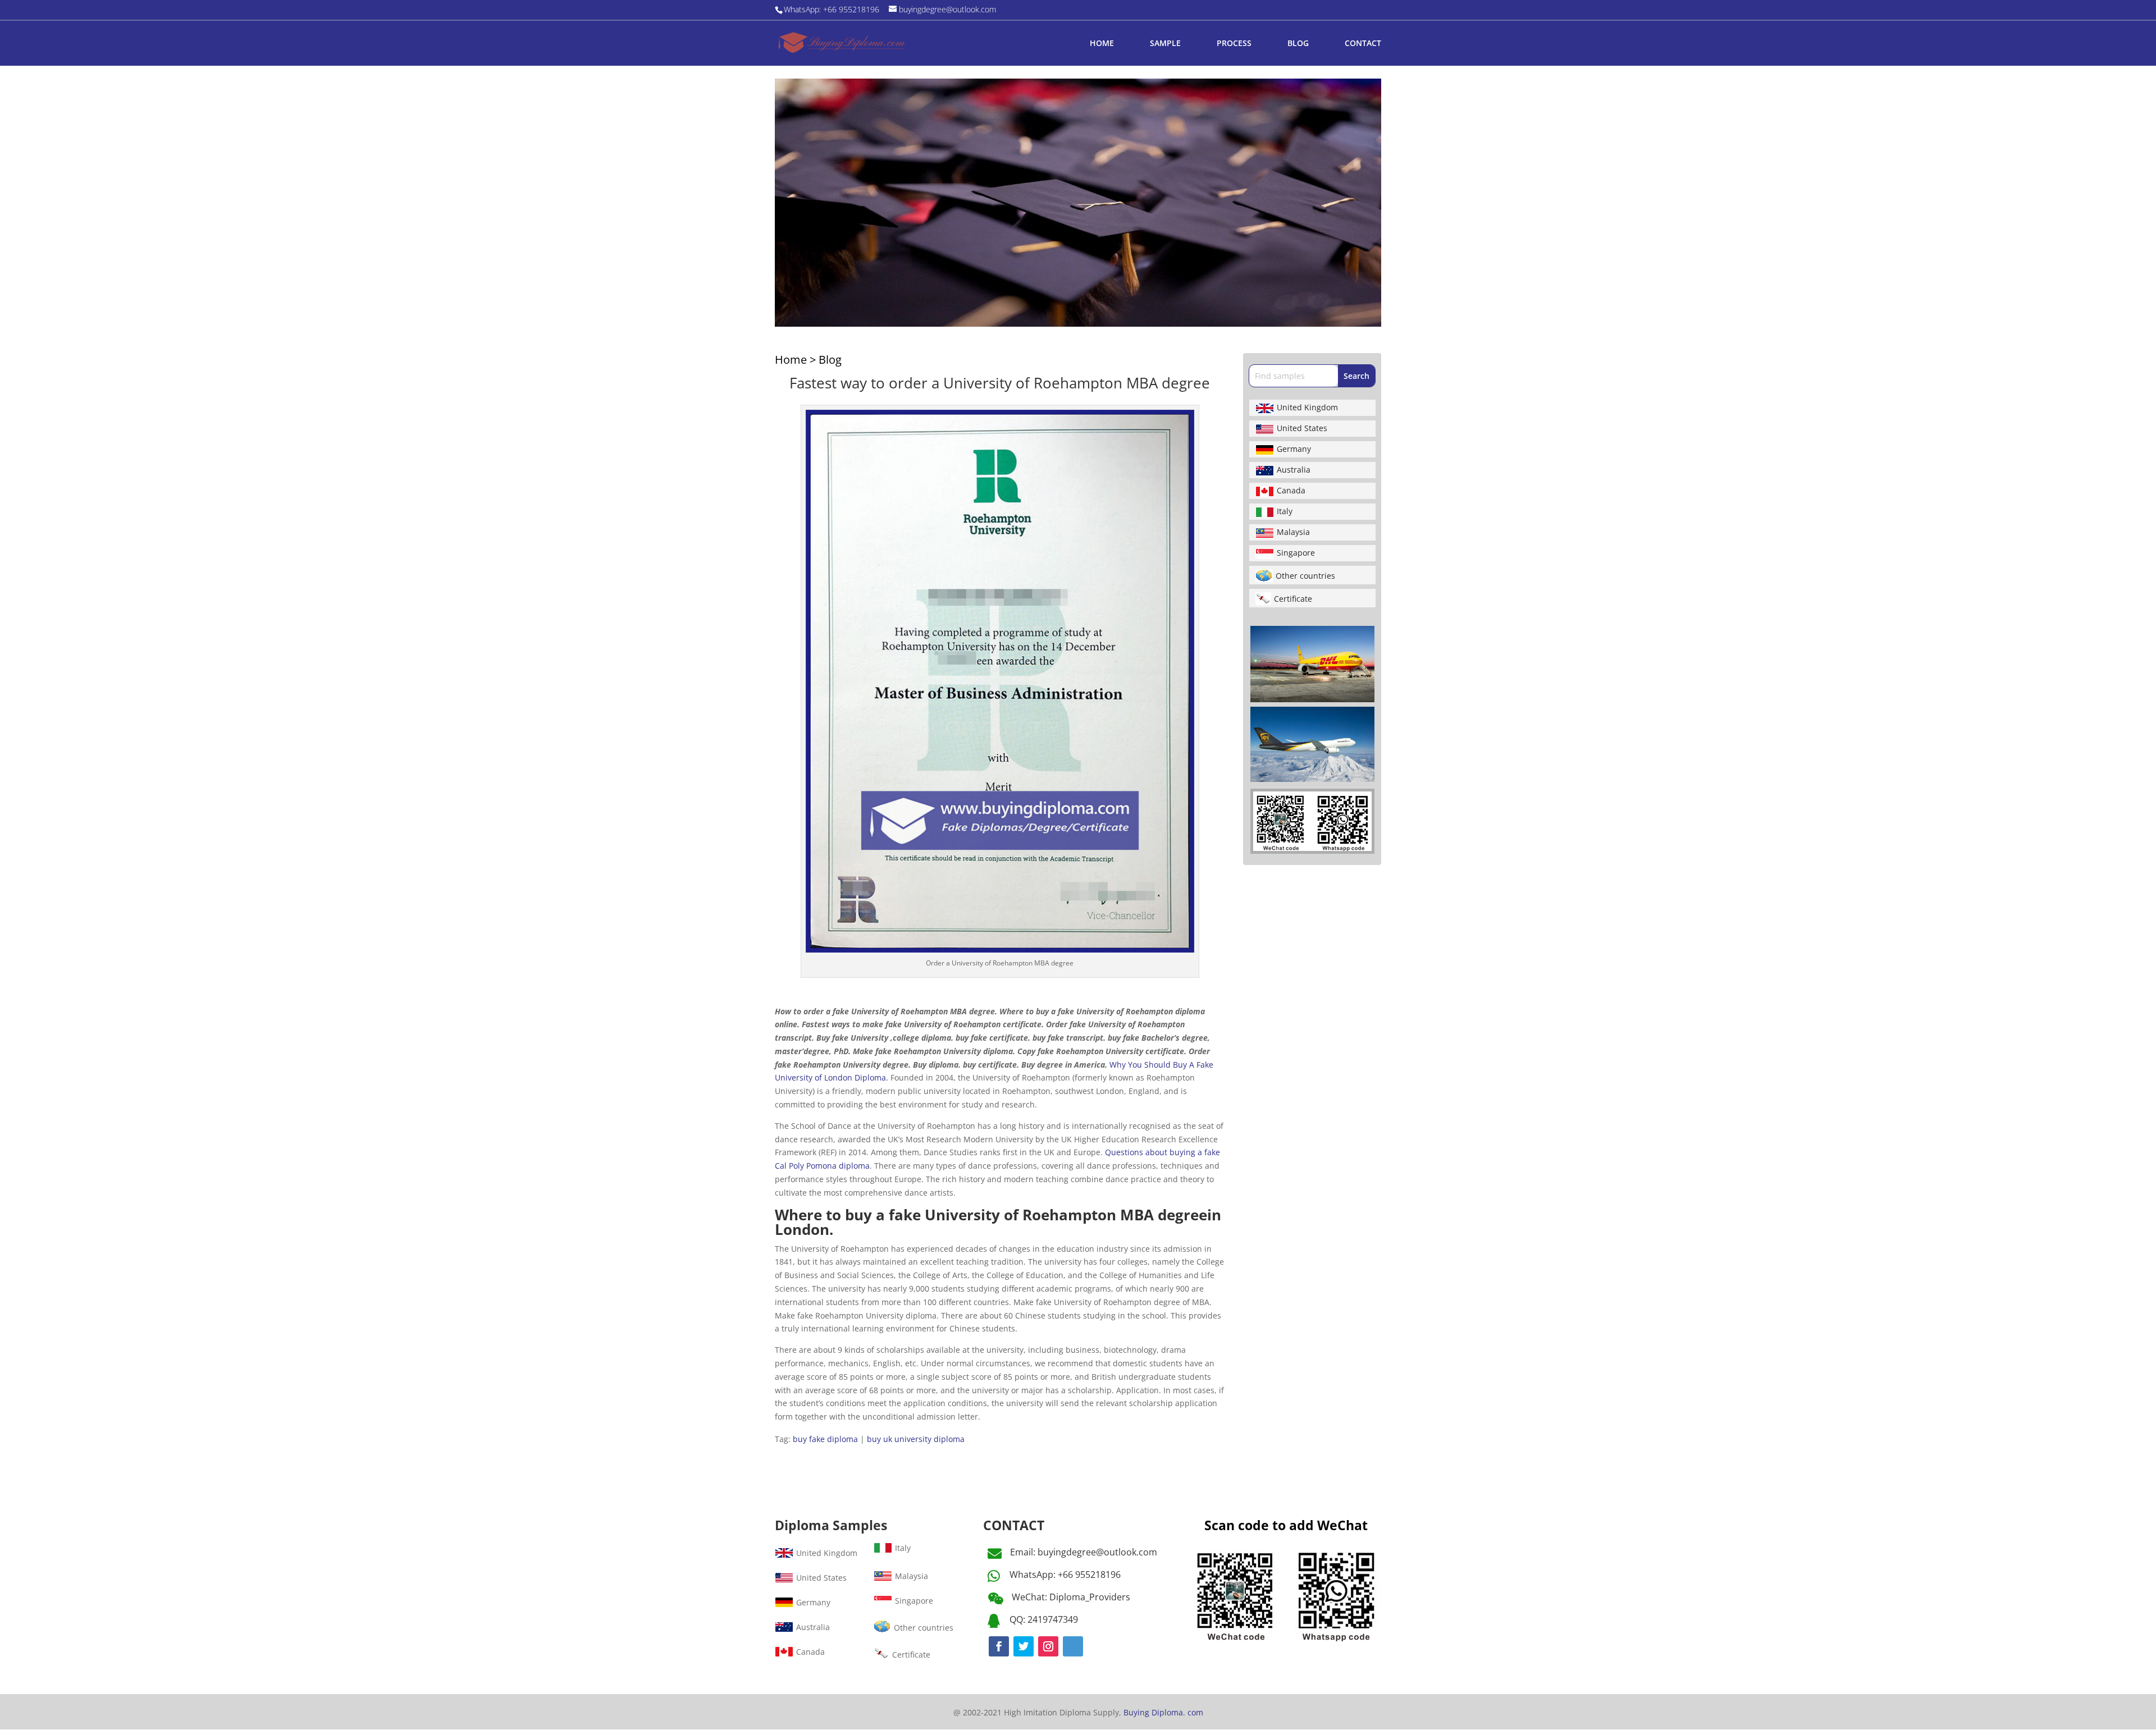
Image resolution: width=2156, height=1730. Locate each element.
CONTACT (1363, 44)
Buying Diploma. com (1163, 1712)
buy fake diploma (825, 1439)
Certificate (1293, 599)
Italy (1285, 511)
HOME (1102, 44)
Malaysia (1293, 532)
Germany (1294, 449)
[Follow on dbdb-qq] (1073, 1646)
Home (791, 360)
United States (1302, 428)
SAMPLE (1165, 44)
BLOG (1298, 44)
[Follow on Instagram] (1048, 1646)
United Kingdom (1307, 407)
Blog (830, 360)
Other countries (1305, 576)
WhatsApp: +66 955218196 (1065, 1575)
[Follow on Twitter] (1024, 1646)
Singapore (1296, 553)
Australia (1294, 470)
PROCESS (1234, 44)
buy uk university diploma (916, 1439)
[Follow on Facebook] (999, 1646)
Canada (1291, 490)
